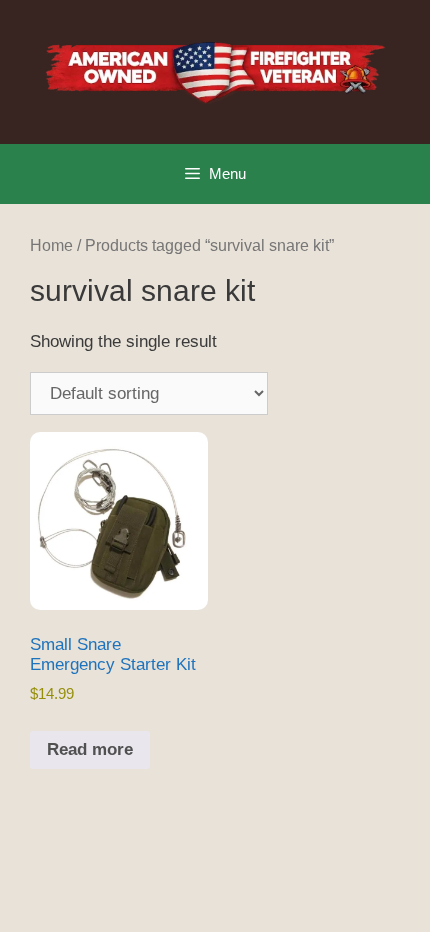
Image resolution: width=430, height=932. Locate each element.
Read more (90, 749)
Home (51, 245)
